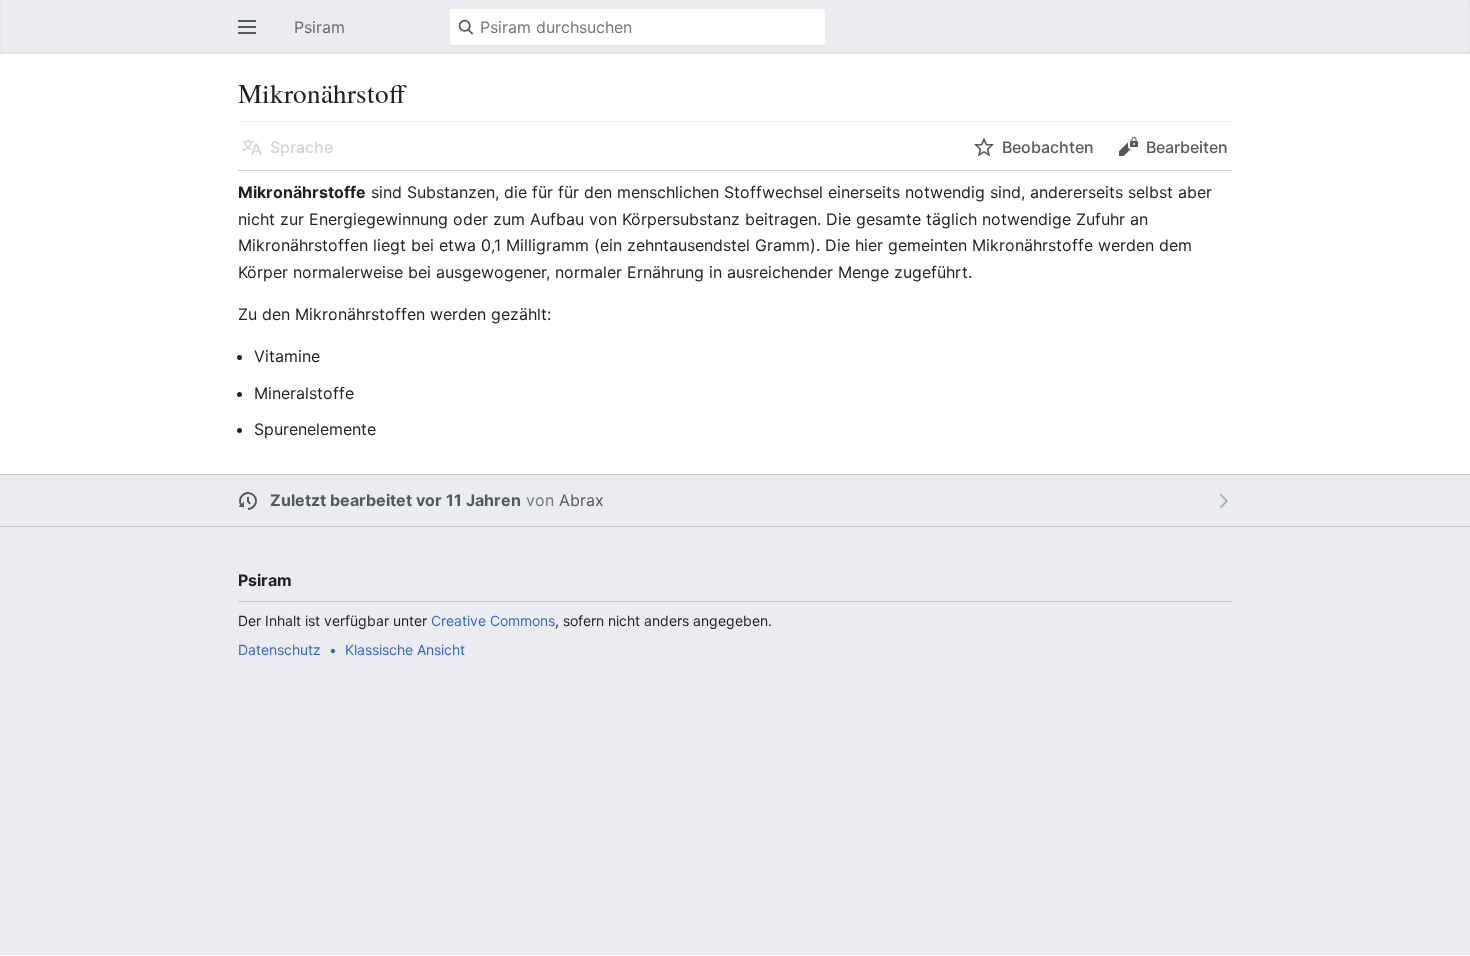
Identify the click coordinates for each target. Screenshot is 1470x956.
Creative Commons (493, 620)
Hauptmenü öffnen (253, 37)
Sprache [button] (301, 147)
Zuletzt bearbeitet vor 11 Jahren (395, 500)
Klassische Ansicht (405, 649)
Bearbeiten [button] (1187, 147)
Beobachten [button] (1048, 147)
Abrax (581, 500)
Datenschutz (279, 649)
